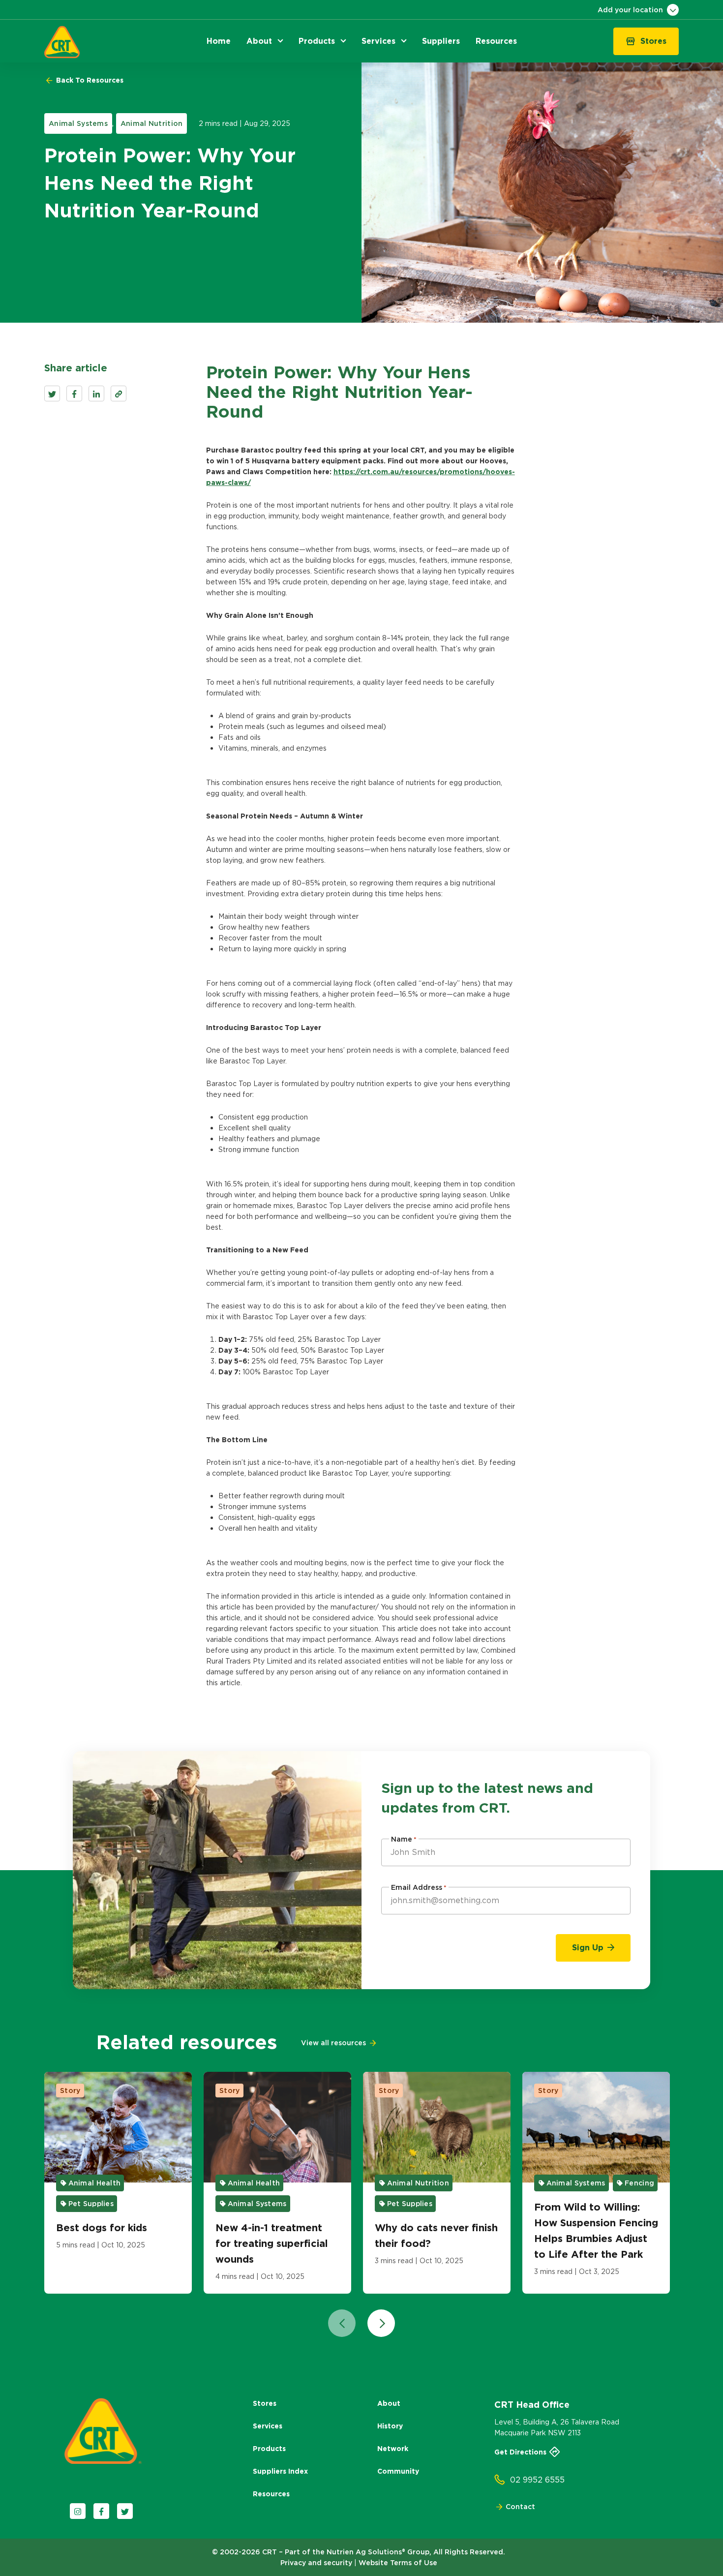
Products (269, 2449)
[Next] (381, 2323)
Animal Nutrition (151, 123)
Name (404, 1839)
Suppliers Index (280, 2471)
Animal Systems (78, 123)
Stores (265, 2403)
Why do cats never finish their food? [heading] (436, 2236)
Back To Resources (89, 80)
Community (398, 2471)
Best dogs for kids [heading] (102, 2228)
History (390, 2426)
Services (268, 2426)
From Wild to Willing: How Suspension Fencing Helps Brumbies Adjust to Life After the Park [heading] (596, 2231)
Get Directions (520, 2452)
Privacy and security (316, 2563)
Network (393, 2449)
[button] (219, 41)
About (389, 2403)
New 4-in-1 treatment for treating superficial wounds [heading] (272, 2243)
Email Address (419, 1887)
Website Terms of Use (398, 2563)
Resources (271, 2494)
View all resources (333, 2043)
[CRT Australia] (62, 42)
